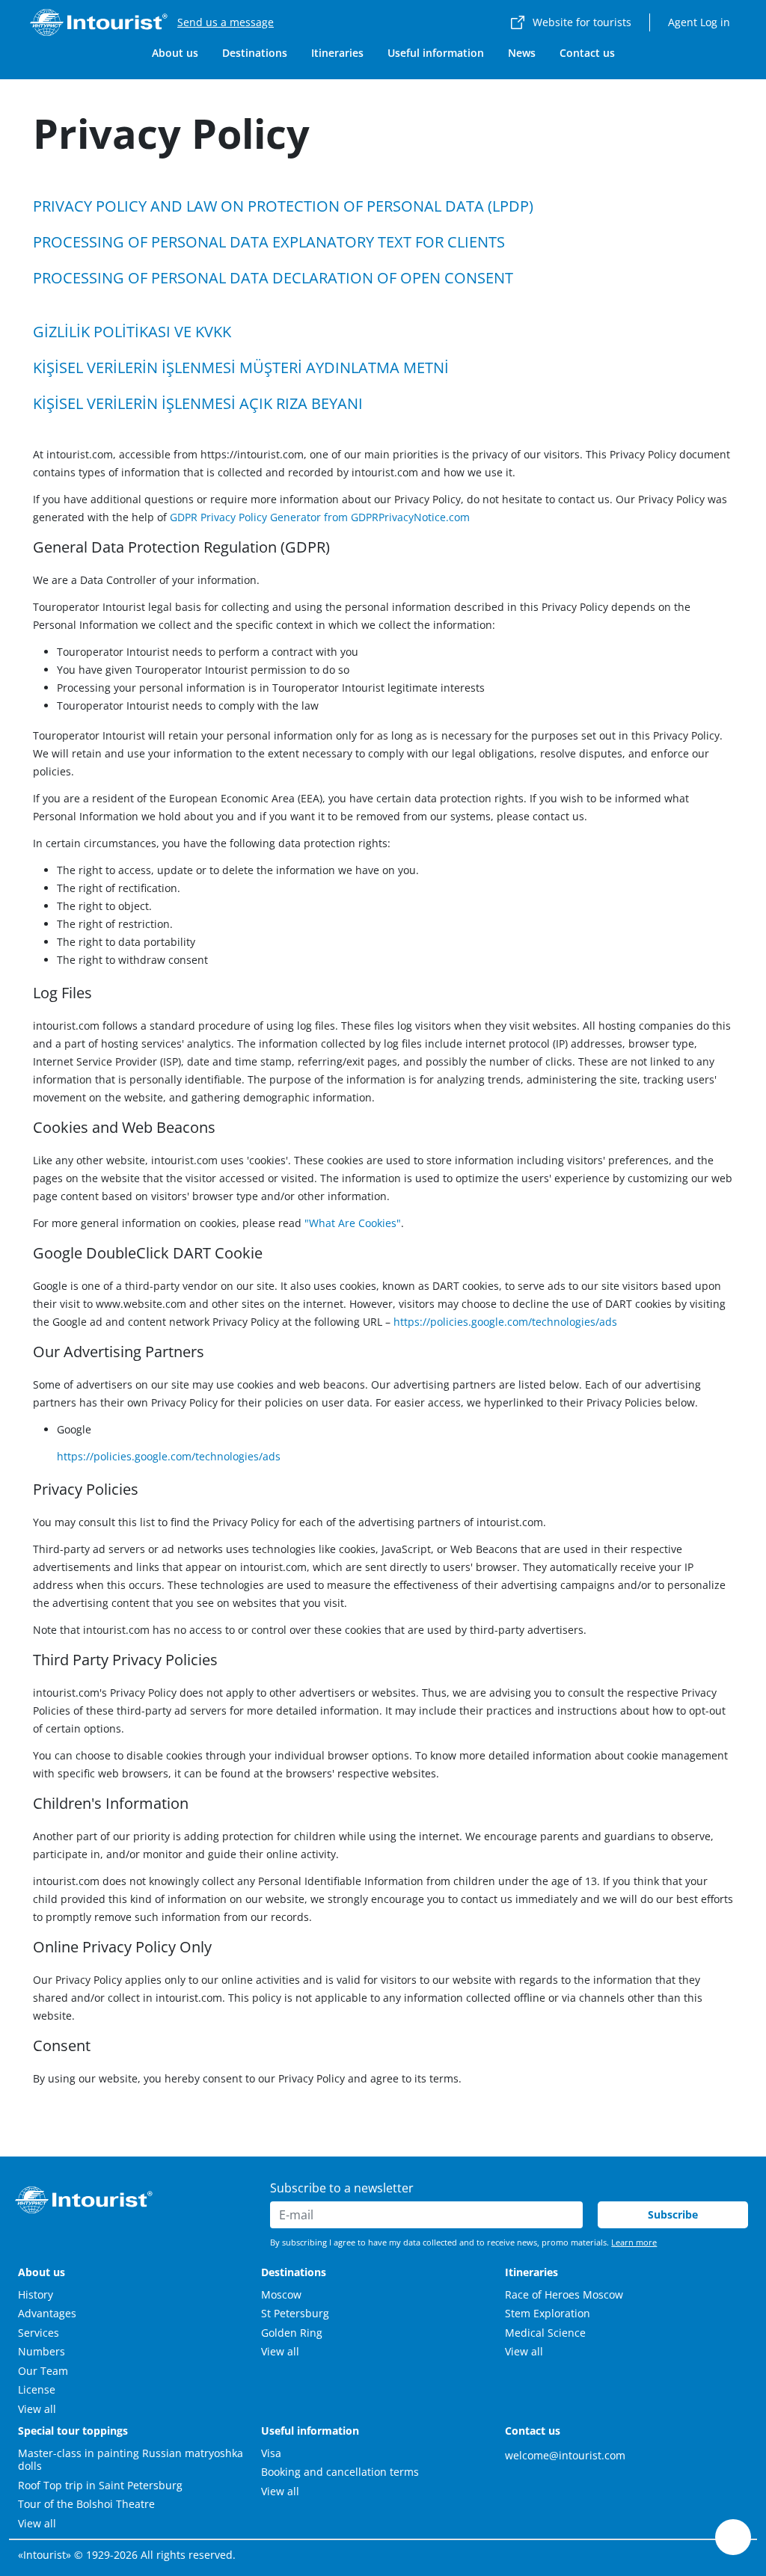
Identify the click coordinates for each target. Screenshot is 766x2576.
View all (37, 2409)
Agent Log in (699, 22)
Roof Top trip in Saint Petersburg (100, 2485)
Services (39, 2333)
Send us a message (226, 22)
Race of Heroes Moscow (564, 2294)
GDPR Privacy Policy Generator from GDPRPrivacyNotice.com (320, 517)
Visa (271, 2453)
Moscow (281, 2294)
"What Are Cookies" (353, 1223)
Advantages (47, 2313)
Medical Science (545, 2333)
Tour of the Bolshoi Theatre (86, 2504)
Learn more (634, 2242)
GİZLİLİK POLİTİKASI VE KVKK (132, 332)
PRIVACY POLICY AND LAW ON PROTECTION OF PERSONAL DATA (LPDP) (283, 206)
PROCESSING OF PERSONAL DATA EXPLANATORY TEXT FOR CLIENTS (269, 242)
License (37, 2389)
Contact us (587, 53)
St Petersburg (295, 2313)
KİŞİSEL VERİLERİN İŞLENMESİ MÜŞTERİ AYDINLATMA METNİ (241, 368)
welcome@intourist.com (565, 2455)
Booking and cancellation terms (340, 2472)
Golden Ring (292, 2333)
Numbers (42, 2351)
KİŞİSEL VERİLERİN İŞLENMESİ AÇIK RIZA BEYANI (198, 403)
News (522, 53)
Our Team (43, 2371)
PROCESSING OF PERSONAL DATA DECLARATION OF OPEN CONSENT (273, 278)
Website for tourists (582, 22)
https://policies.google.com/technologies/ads (505, 1322)
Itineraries (337, 53)
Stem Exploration (548, 2313)
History (36, 2294)
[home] (99, 22)
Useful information (436, 53)
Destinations (255, 53)
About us (175, 53)
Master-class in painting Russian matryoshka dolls (131, 2460)
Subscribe (673, 2214)
